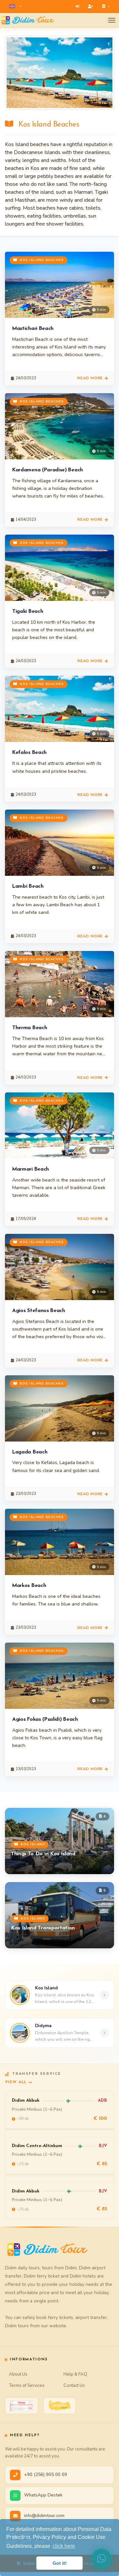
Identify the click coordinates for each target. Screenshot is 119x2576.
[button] (15, 6)
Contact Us (74, 2385)
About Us (18, 2374)
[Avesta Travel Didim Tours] (59, 2406)
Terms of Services (27, 2385)
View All (16, 2082)
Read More (90, 378)
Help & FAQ (75, 2374)
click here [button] (64, 2546)
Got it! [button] (60, 2563)
